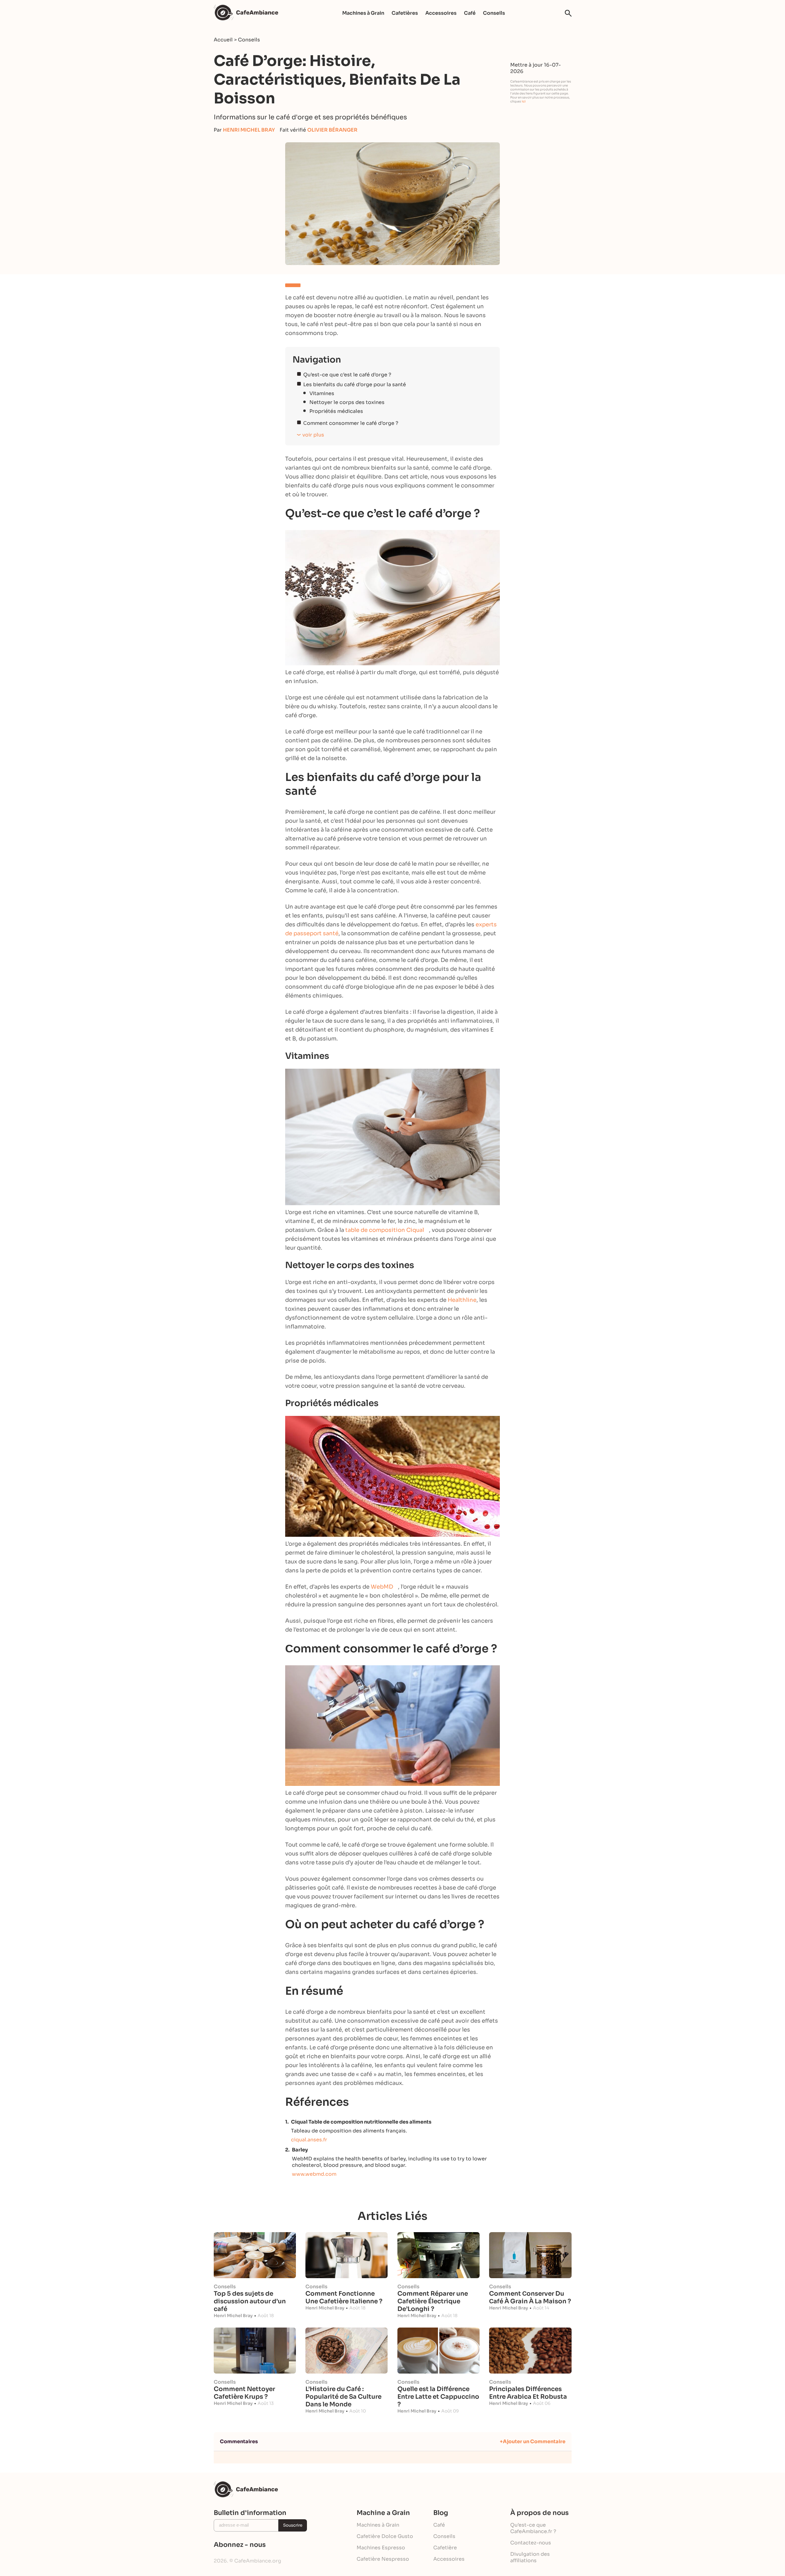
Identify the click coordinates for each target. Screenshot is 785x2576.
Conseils (494, 13)
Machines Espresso (381, 2548)
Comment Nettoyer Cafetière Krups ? (244, 2393)
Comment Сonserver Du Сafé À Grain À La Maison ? (530, 2297)
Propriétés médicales (336, 411)
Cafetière (445, 2548)
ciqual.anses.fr (309, 2140)
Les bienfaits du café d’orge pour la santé (355, 384)
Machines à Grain (363, 13)
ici (524, 101)
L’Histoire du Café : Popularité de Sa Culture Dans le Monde (343, 2397)
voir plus (313, 435)
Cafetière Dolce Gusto (385, 2536)
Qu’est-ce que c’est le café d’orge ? (347, 375)
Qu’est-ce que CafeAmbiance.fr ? (533, 2528)
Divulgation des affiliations (530, 2557)
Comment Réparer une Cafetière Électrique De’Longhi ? (433, 2301)
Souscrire (293, 2525)
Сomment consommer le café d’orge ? (351, 423)
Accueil (223, 40)
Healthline (462, 1300)
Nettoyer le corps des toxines (347, 402)
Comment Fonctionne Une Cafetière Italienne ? (344, 2297)
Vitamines (322, 393)
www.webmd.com (314, 2174)
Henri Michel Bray (249, 130)
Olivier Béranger (332, 130)
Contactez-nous (531, 2543)
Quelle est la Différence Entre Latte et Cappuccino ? (438, 2397)
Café (470, 13)
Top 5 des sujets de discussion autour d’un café (250, 2301)
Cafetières (405, 13)
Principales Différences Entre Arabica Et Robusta (528, 2393)
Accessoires (441, 13)
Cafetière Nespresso (383, 2559)
